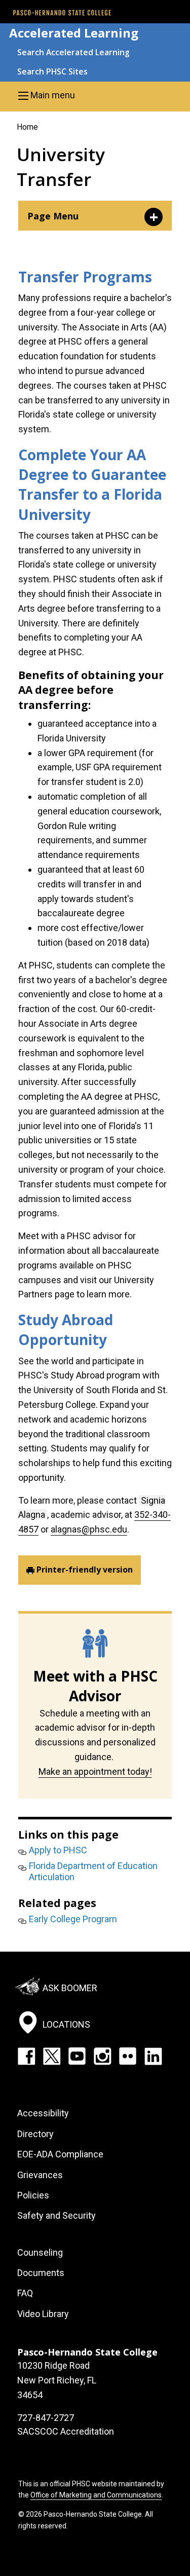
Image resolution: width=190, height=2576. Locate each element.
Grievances (40, 2175)
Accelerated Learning (74, 33)
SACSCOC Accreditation (66, 2431)
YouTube (77, 2056)
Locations (66, 2024)
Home (27, 127)
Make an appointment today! (95, 1771)
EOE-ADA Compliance (60, 2154)
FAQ (25, 2293)
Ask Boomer (70, 1987)
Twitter (52, 2056)
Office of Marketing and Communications (96, 2495)
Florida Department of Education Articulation (93, 1871)
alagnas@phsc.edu (89, 1529)
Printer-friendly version (85, 1570)
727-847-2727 (46, 2418)
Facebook (26, 2056)
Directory (35, 2134)
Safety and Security (56, 2215)
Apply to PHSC (58, 1850)
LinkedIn (153, 2056)
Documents (41, 2273)
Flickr (128, 2056)
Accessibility (43, 2113)
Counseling (40, 2252)
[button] (95, 95)
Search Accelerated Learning (73, 52)
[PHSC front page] (62, 13)
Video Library (43, 2314)
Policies (33, 2195)
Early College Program (73, 1919)
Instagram (102, 2056)
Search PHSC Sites (52, 71)
